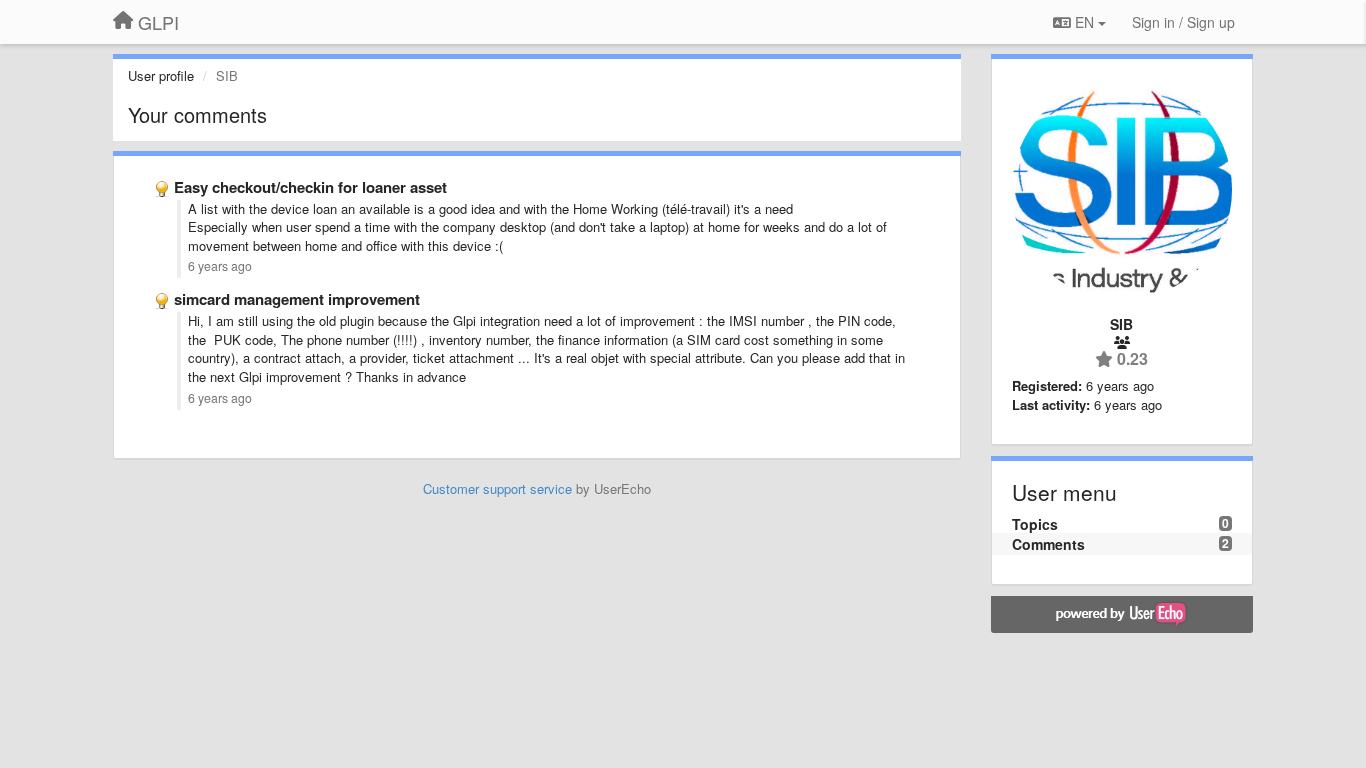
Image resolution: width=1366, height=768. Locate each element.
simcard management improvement (297, 299)
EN (1084, 22)
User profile (161, 75)
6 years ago (220, 266)
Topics (1035, 524)
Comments (1048, 544)
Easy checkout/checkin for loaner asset (310, 187)
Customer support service (497, 488)
